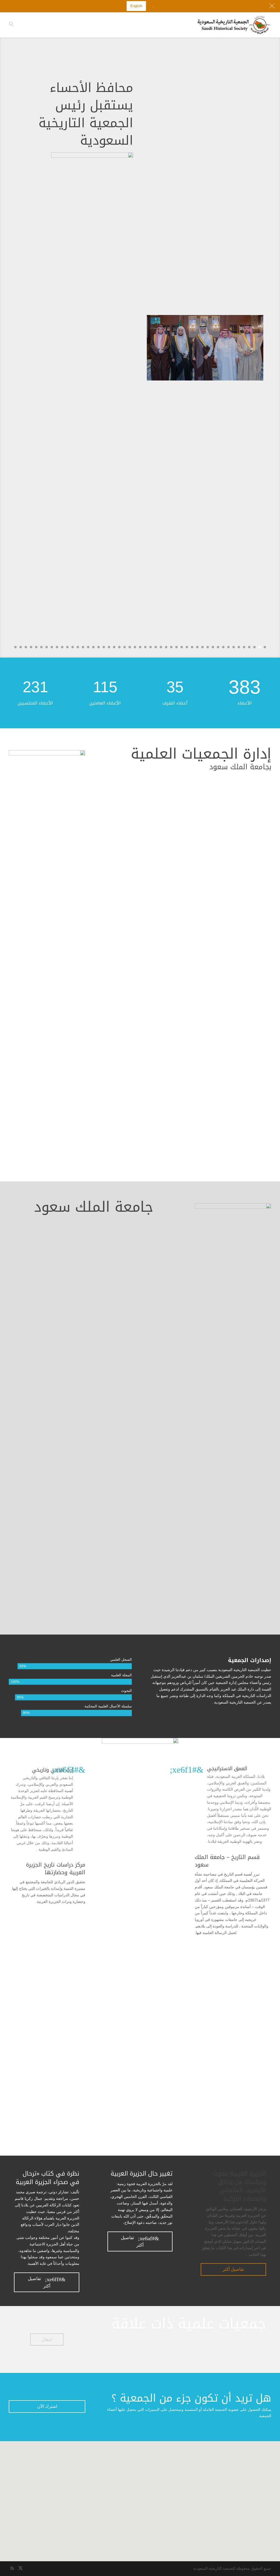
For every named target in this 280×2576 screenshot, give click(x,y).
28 (125, 647)
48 (21, 647)
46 (31, 647)
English (136, 6)
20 (166, 647)
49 (15, 647)
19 (171, 647)
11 (213, 647)
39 (67, 647)
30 (114, 647)
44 (41, 647)
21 (161, 647)
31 (109, 647)
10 (218, 647)
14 (197, 647)
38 (73, 647)
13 (202, 647)
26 (135, 647)
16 (187, 647)
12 (208, 647)
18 (177, 647)
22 (156, 647)
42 (52, 647)
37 (78, 647)
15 (192, 647)
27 (130, 647)
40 (62, 647)
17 (182, 647)
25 (140, 647)
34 (93, 647)
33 (99, 647)
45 (36, 647)
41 (57, 647)
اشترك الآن (47, 2406)
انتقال (47, 2339)
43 (47, 647)
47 (26, 647)
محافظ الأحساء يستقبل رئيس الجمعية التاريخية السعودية (86, 114)
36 (83, 647)
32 (104, 647)
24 (145, 647)
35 (88, 647)
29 (119, 647)
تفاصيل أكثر (233, 2269)
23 (151, 647)
